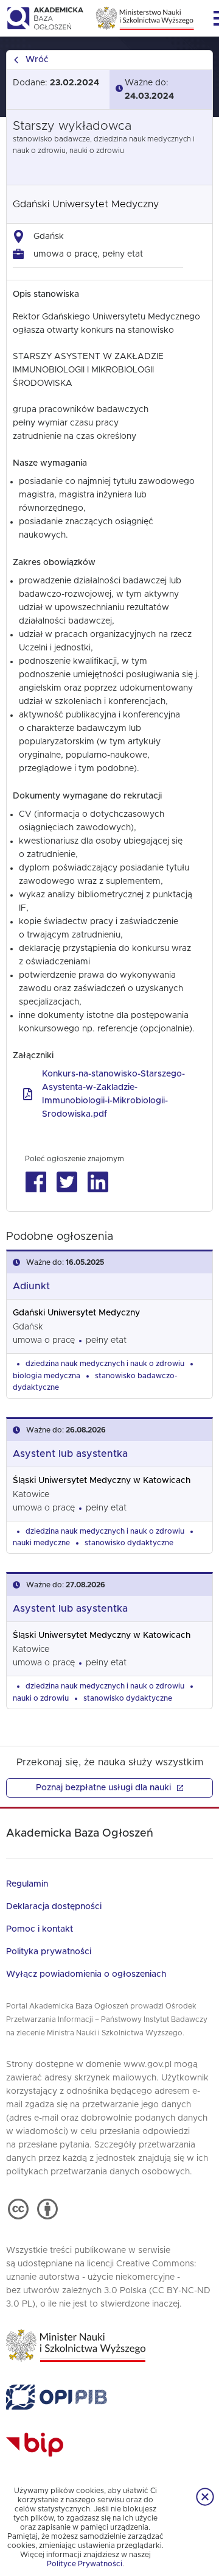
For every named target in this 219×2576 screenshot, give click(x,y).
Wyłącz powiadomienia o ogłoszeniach (86, 1974)
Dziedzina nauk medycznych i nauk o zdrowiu (105, 1364)
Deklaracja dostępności (54, 1907)
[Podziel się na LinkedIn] (98, 1182)
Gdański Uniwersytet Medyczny (86, 204)
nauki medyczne (41, 1543)
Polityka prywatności (49, 1952)
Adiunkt (31, 1286)
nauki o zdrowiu (41, 1698)
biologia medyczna (47, 1376)
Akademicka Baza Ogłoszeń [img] (45, 18)
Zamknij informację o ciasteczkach (205, 2497)
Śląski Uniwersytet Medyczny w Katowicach (102, 1481)
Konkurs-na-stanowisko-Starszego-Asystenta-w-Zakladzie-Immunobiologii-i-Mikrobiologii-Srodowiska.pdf (113, 1094)
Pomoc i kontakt (40, 1929)
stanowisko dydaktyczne (129, 1543)
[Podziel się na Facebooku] (36, 1182)
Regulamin (27, 1884)
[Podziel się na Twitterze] (67, 1182)
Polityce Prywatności (85, 2564)
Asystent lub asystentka (70, 1454)
